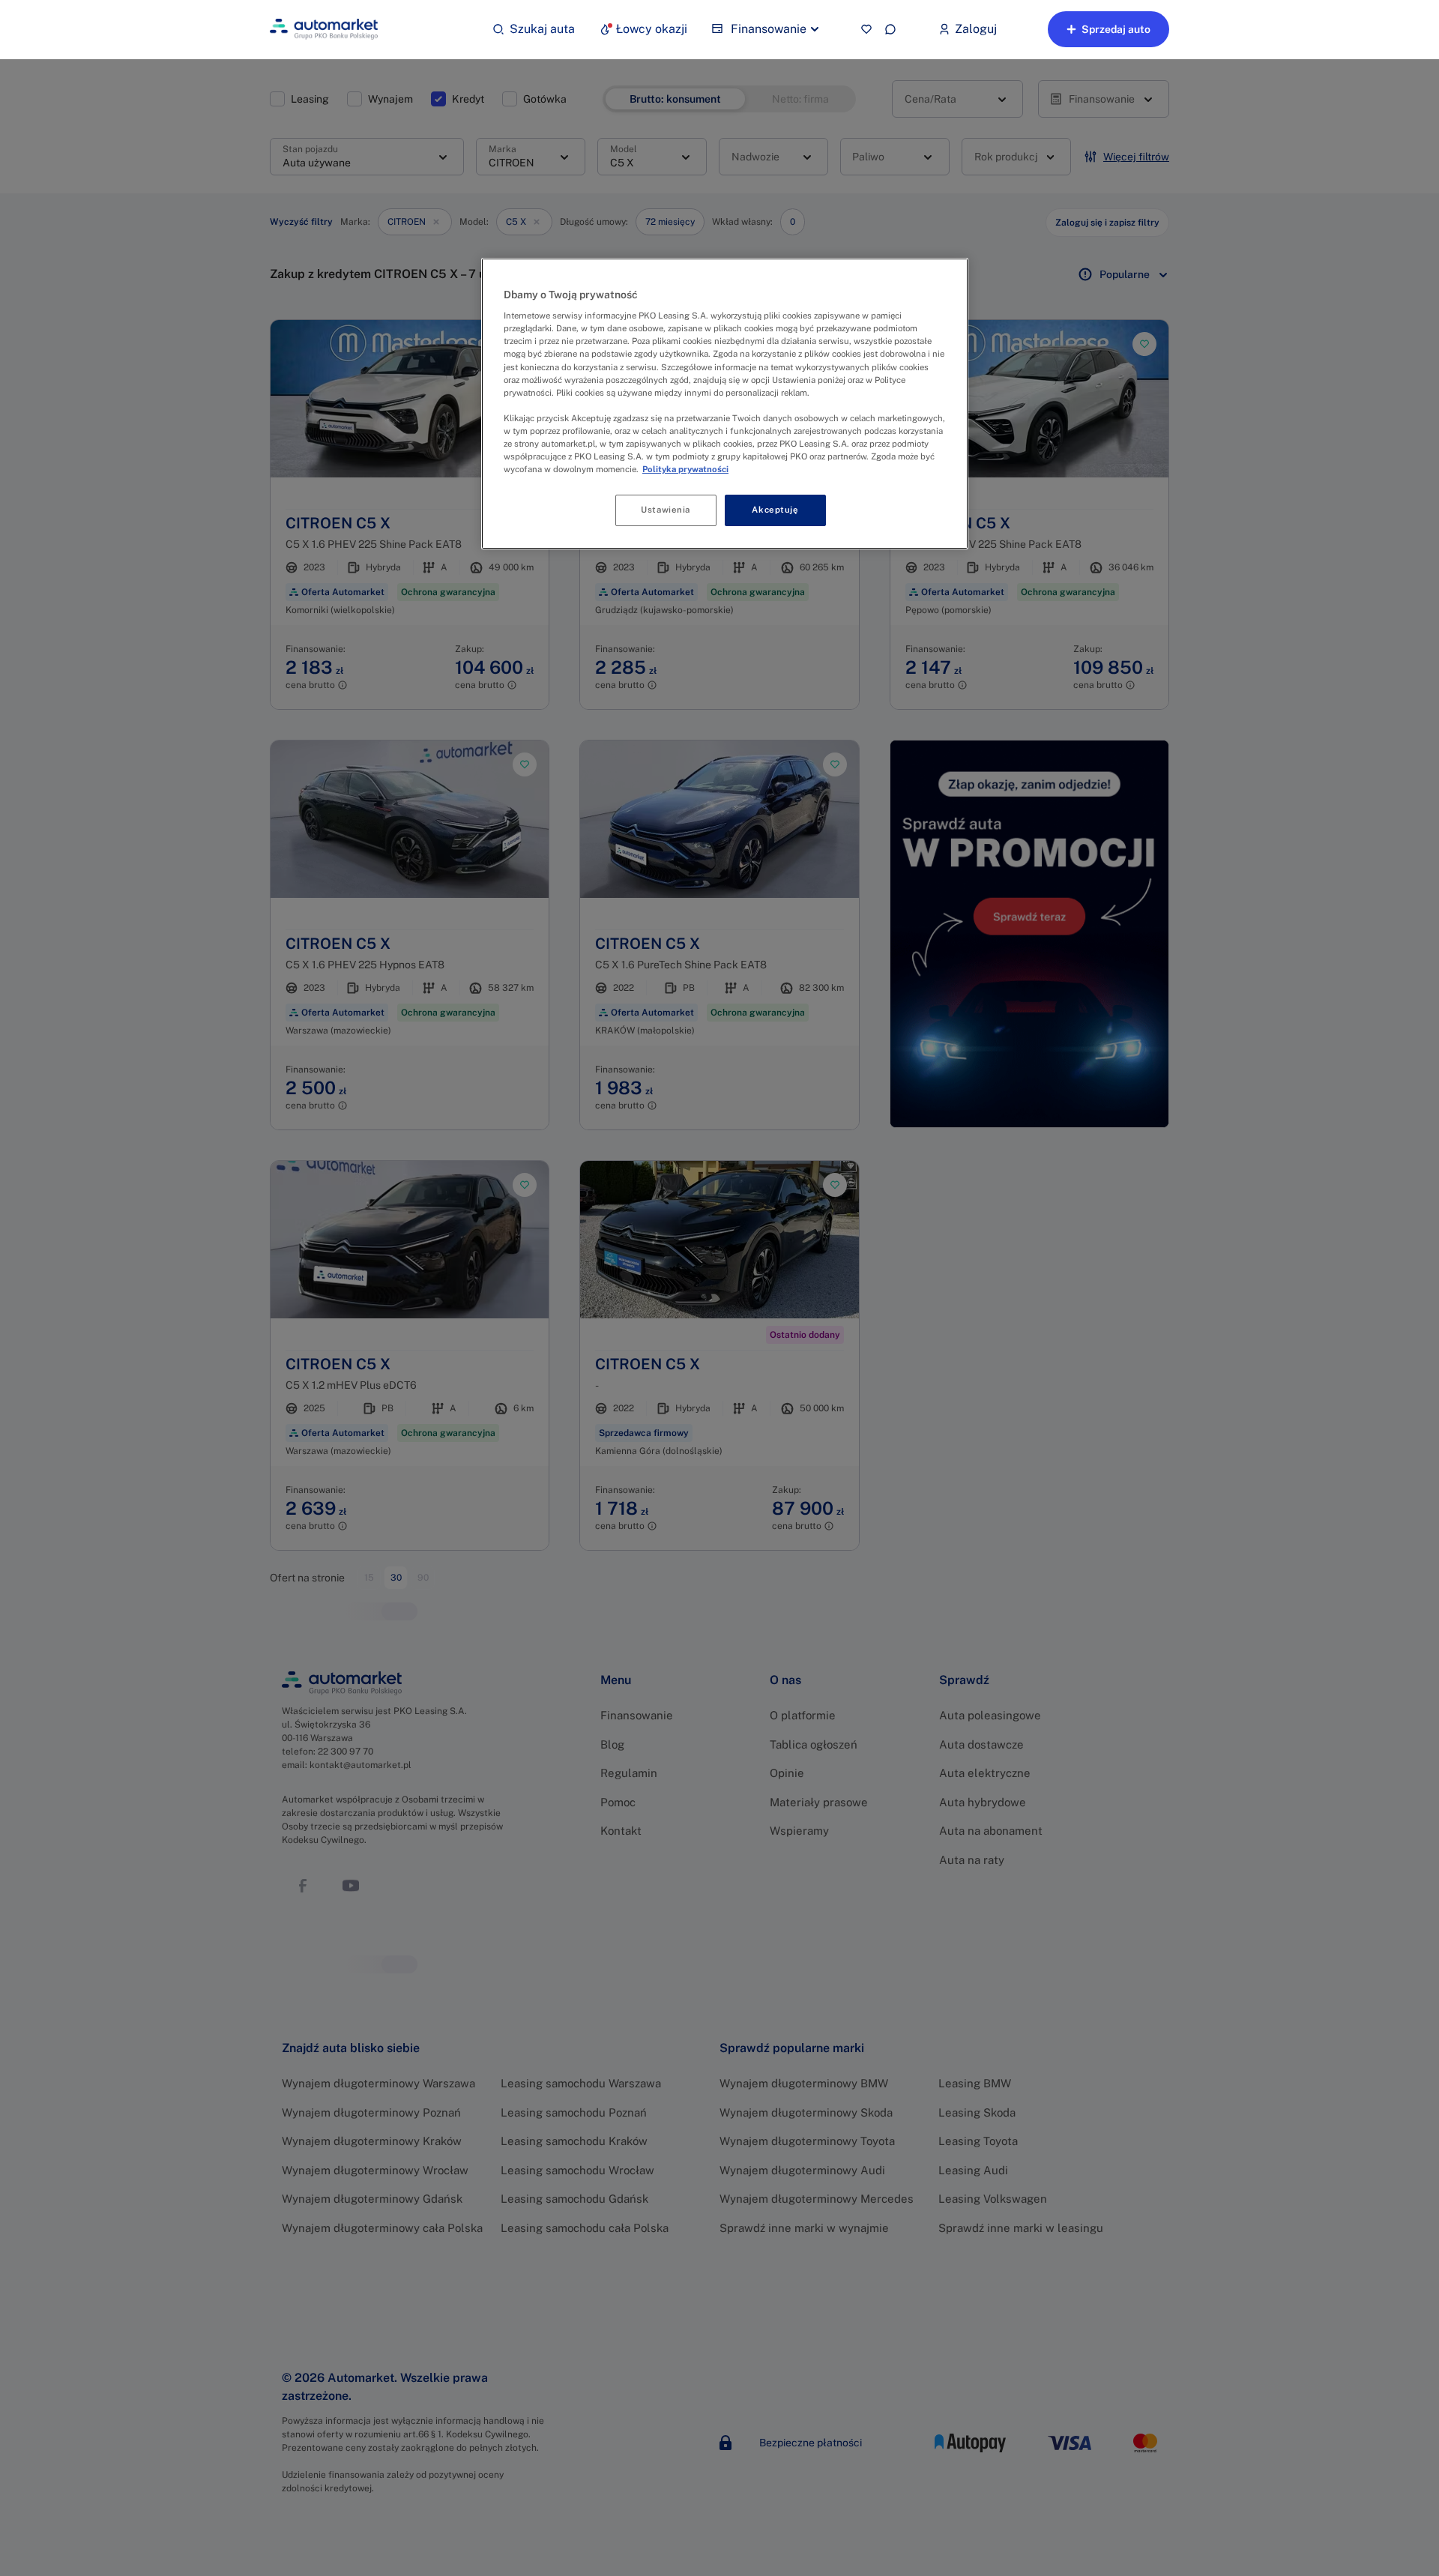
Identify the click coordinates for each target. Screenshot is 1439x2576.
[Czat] (890, 29)
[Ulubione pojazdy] (866, 29)
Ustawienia (666, 510)
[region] (725, 404)
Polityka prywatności (685, 469)
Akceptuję (775, 510)
